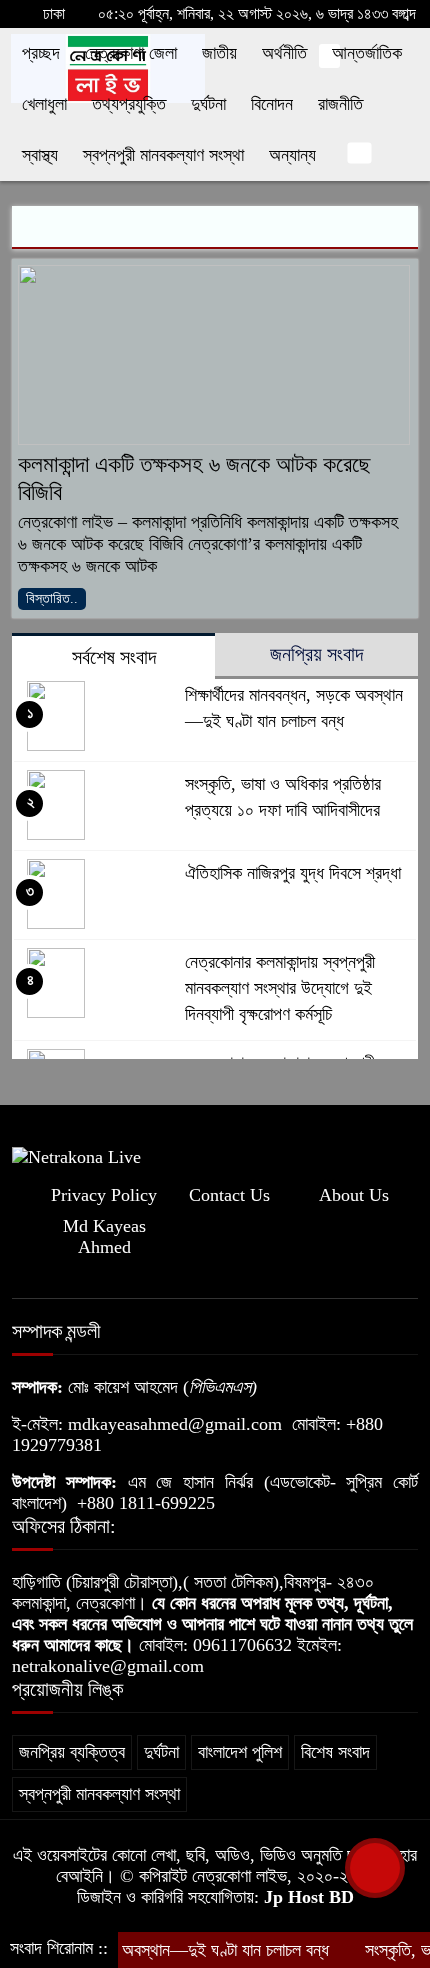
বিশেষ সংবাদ (335, 1752)
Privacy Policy (104, 1195)
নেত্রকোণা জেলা (131, 53)
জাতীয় (219, 53)
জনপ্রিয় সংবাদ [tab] (316, 654)
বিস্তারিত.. (52, 598)
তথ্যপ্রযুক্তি (129, 104)
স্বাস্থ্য (40, 155)
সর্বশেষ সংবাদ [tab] (114, 657)
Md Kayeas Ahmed (104, 1236)
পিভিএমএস (220, 1387)
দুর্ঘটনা (208, 104)
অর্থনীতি (284, 53)
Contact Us (229, 1195)
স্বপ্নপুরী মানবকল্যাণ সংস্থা (163, 155)
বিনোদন (272, 104)
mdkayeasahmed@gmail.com (175, 1424)
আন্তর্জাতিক (367, 53)
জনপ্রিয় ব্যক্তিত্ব (72, 1752)
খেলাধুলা (44, 104)
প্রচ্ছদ (41, 53)
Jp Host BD (309, 1897)
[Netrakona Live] (76, 1155)
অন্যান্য (292, 155)
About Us (354, 1195)
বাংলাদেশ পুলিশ (240, 1752)
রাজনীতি (340, 104)
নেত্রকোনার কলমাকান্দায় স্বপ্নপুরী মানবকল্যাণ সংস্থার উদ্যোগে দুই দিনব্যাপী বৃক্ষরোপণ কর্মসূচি (280, 988)
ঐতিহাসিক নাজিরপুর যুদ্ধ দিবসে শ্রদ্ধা (293, 873)
